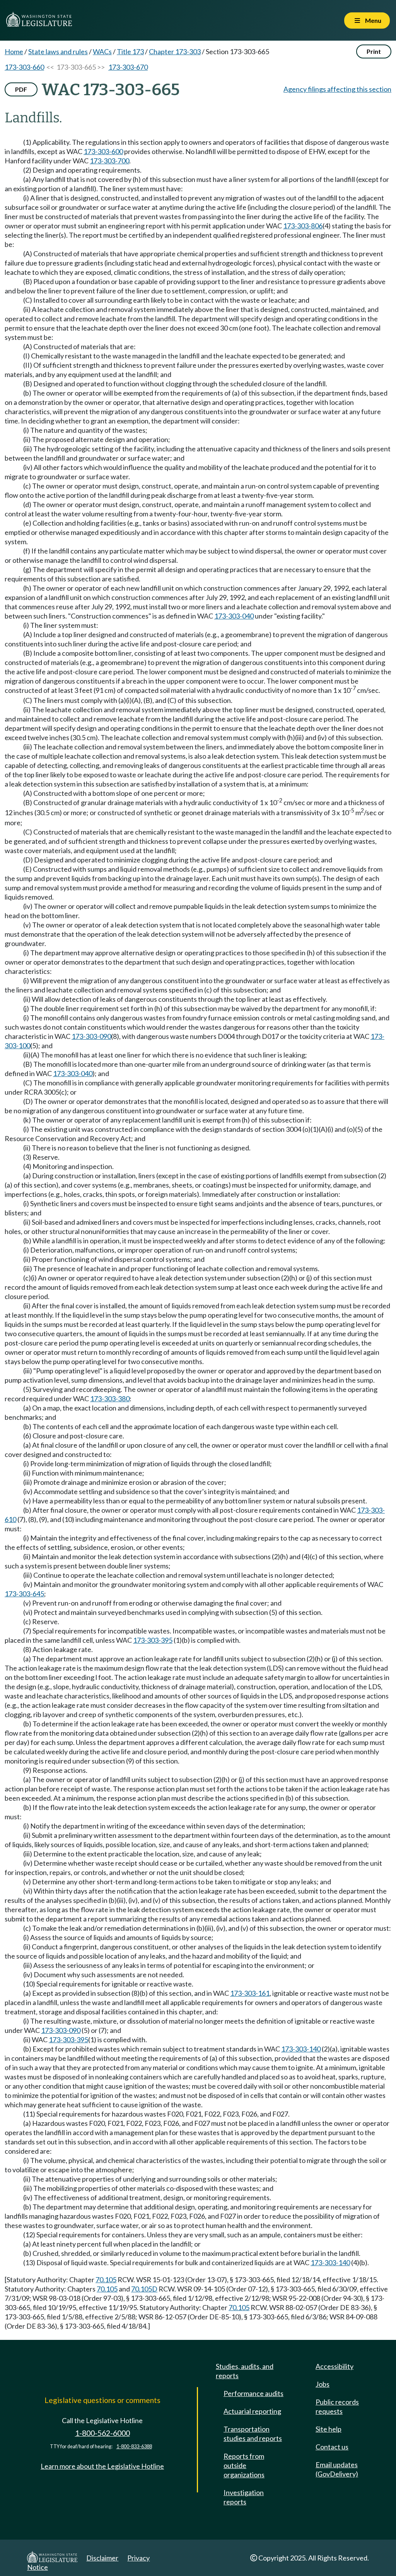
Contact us (332, 2447)
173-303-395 (153, 1640)
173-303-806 (303, 226)
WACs (102, 51)
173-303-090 (91, 1036)
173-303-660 (24, 67)
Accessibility (335, 2366)
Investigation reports (244, 2497)
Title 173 (130, 51)
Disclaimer (102, 2558)
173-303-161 (250, 1993)
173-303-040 (234, 616)
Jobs (323, 2384)
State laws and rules (58, 51)
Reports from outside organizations (244, 2465)
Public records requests (337, 2406)
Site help (329, 2429)
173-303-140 (301, 2049)
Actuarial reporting (252, 2411)
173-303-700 (109, 161)
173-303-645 (24, 1594)
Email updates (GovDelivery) (337, 2469)
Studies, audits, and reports (245, 2371)
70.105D (144, 2289)
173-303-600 (103, 151)
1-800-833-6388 (134, 2447)
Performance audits (253, 2393)
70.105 (106, 2279)
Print (374, 51)
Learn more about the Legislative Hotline (102, 2466)
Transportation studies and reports (253, 2434)
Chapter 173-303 (175, 51)
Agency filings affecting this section (337, 89)
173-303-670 (128, 67)
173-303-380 (110, 1399)
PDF (21, 89)
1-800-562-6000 (102, 2433)
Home (14, 51)
